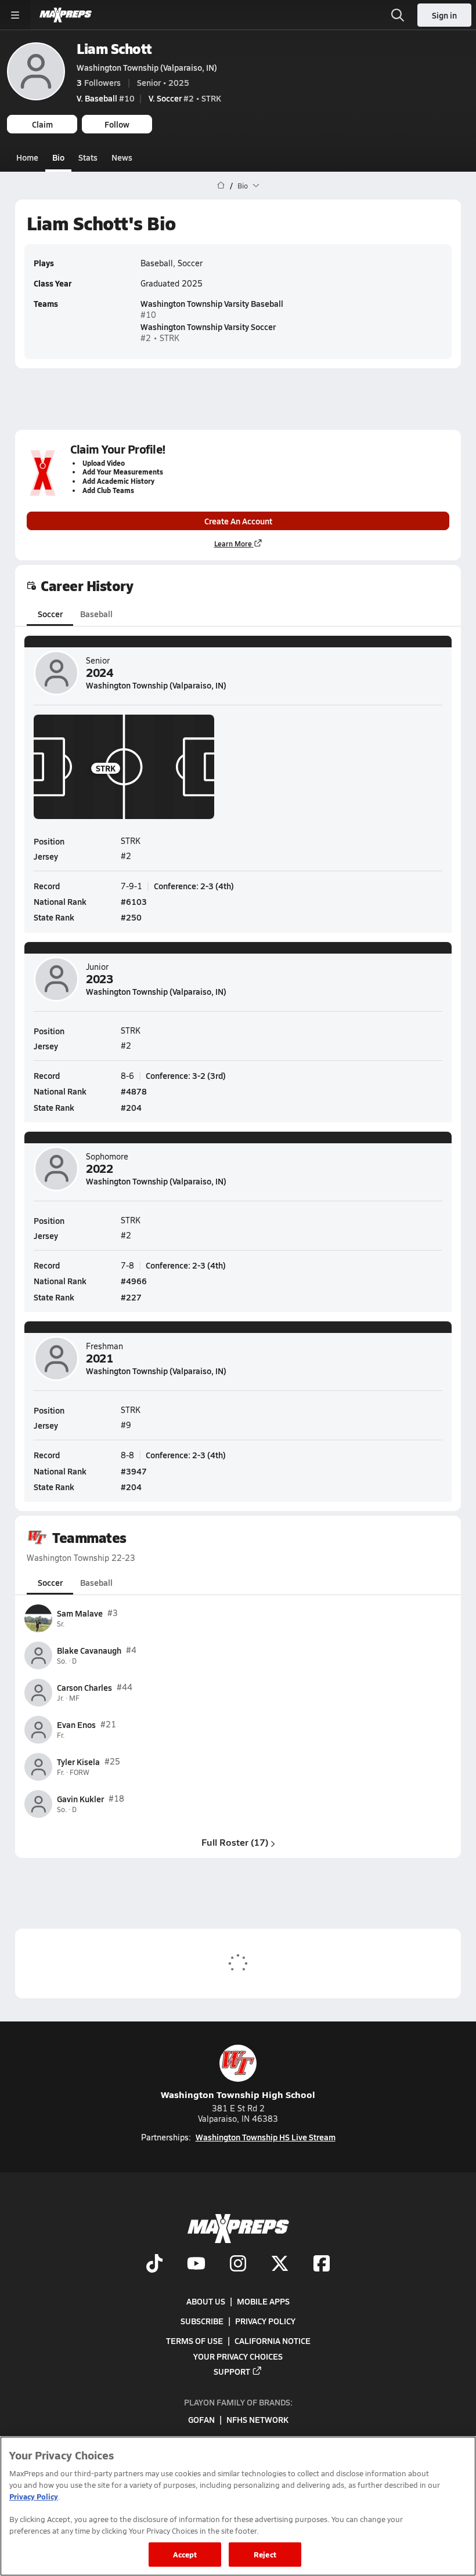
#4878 (134, 1091)
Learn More (233, 544)
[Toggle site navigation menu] (15, 15)
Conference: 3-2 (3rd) (186, 1075)
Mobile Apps (263, 2301)
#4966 (134, 1281)
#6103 (134, 901)
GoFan (201, 2419)
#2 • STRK (185, 98)
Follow (117, 124)
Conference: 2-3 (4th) (194, 886)
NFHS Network (257, 2419)
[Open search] (398, 15)
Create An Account (238, 521)
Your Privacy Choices (238, 2356)
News (122, 157)
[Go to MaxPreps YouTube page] (196, 2265)
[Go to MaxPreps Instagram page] (238, 2265)
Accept (185, 2554)
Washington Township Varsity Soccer (208, 327)
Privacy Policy (265, 2321)
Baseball (96, 614)
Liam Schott (114, 48)
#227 (131, 1297)
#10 (106, 98)
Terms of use (194, 2340)
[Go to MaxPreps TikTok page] (154, 2265)
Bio (58, 157)
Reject (265, 2554)
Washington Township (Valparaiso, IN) (147, 67)
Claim (42, 124)
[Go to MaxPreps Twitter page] (280, 2265)
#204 (131, 1107)
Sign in (444, 15)
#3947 (134, 1471)
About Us (206, 2301)
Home (27, 157)
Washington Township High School (238, 2094)
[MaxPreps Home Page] (221, 186)
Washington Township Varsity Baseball (212, 303)
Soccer (50, 614)
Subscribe (202, 2321)
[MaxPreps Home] (66, 15)
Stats (88, 157)
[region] (238, 2506)
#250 (131, 917)
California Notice (273, 2340)
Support (232, 2371)
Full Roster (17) (235, 1842)
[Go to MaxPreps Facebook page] (322, 2265)
